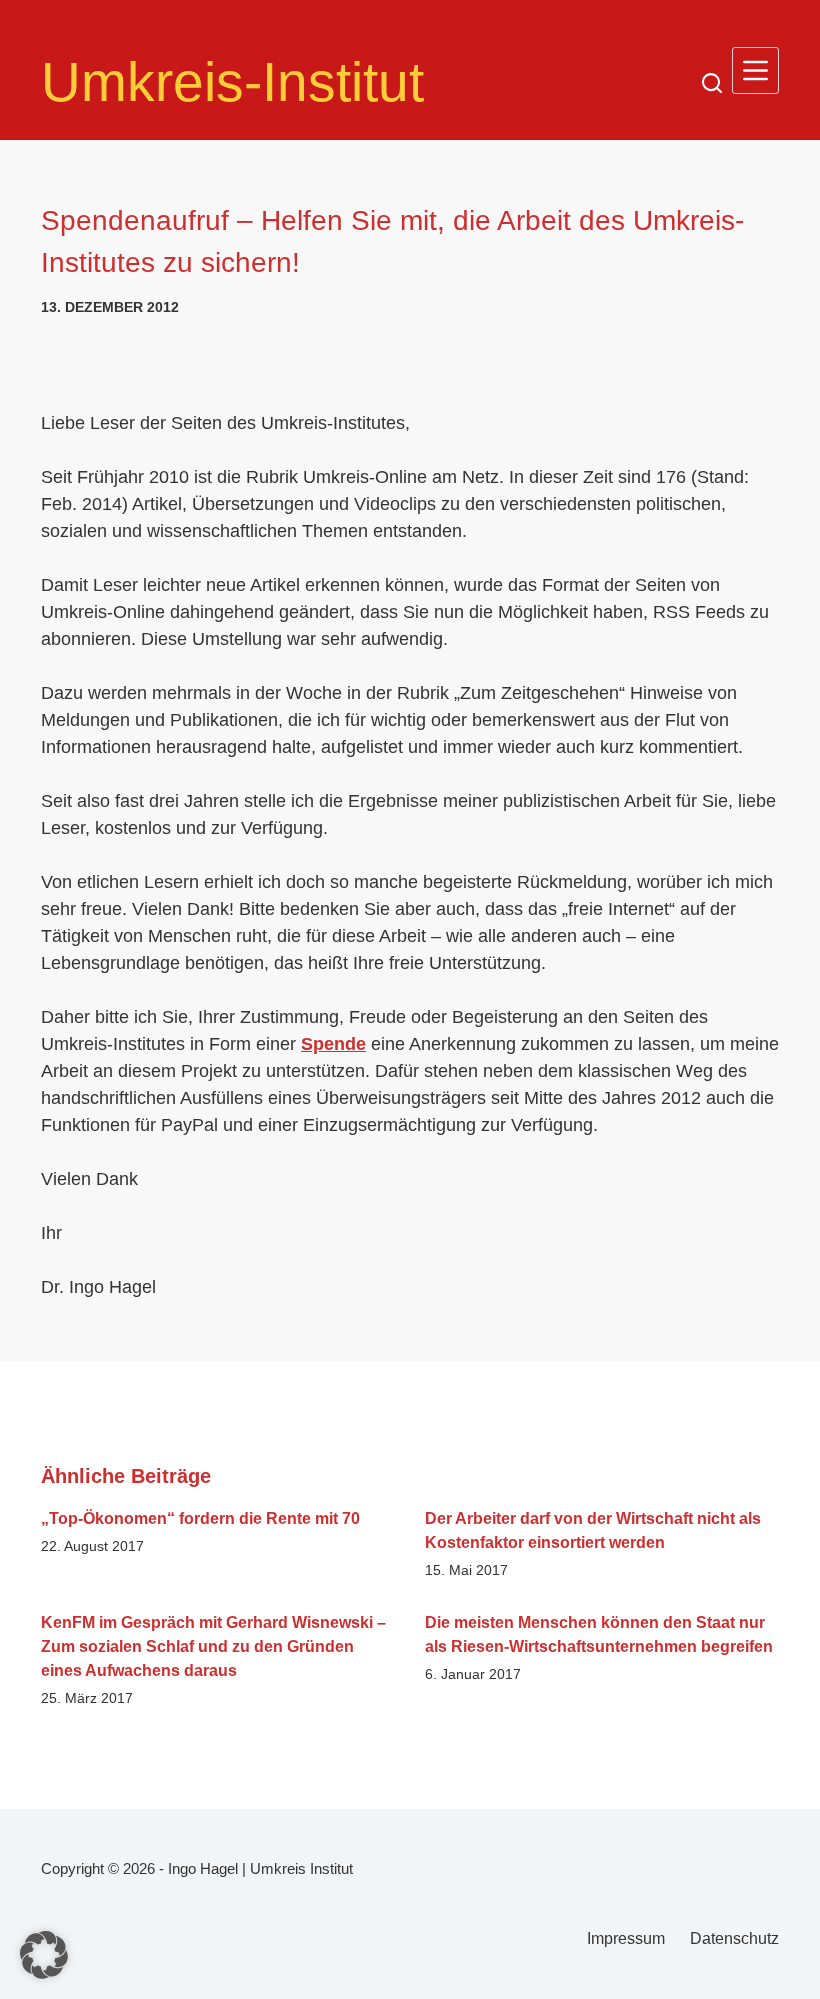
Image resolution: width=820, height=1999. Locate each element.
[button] (44, 1955)
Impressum (626, 1938)
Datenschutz (734, 1938)
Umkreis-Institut (232, 82)
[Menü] (755, 70)
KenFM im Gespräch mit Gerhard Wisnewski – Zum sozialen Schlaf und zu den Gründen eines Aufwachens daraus (213, 1646)
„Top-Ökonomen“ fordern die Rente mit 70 (200, 1518)
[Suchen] (712, 83)
